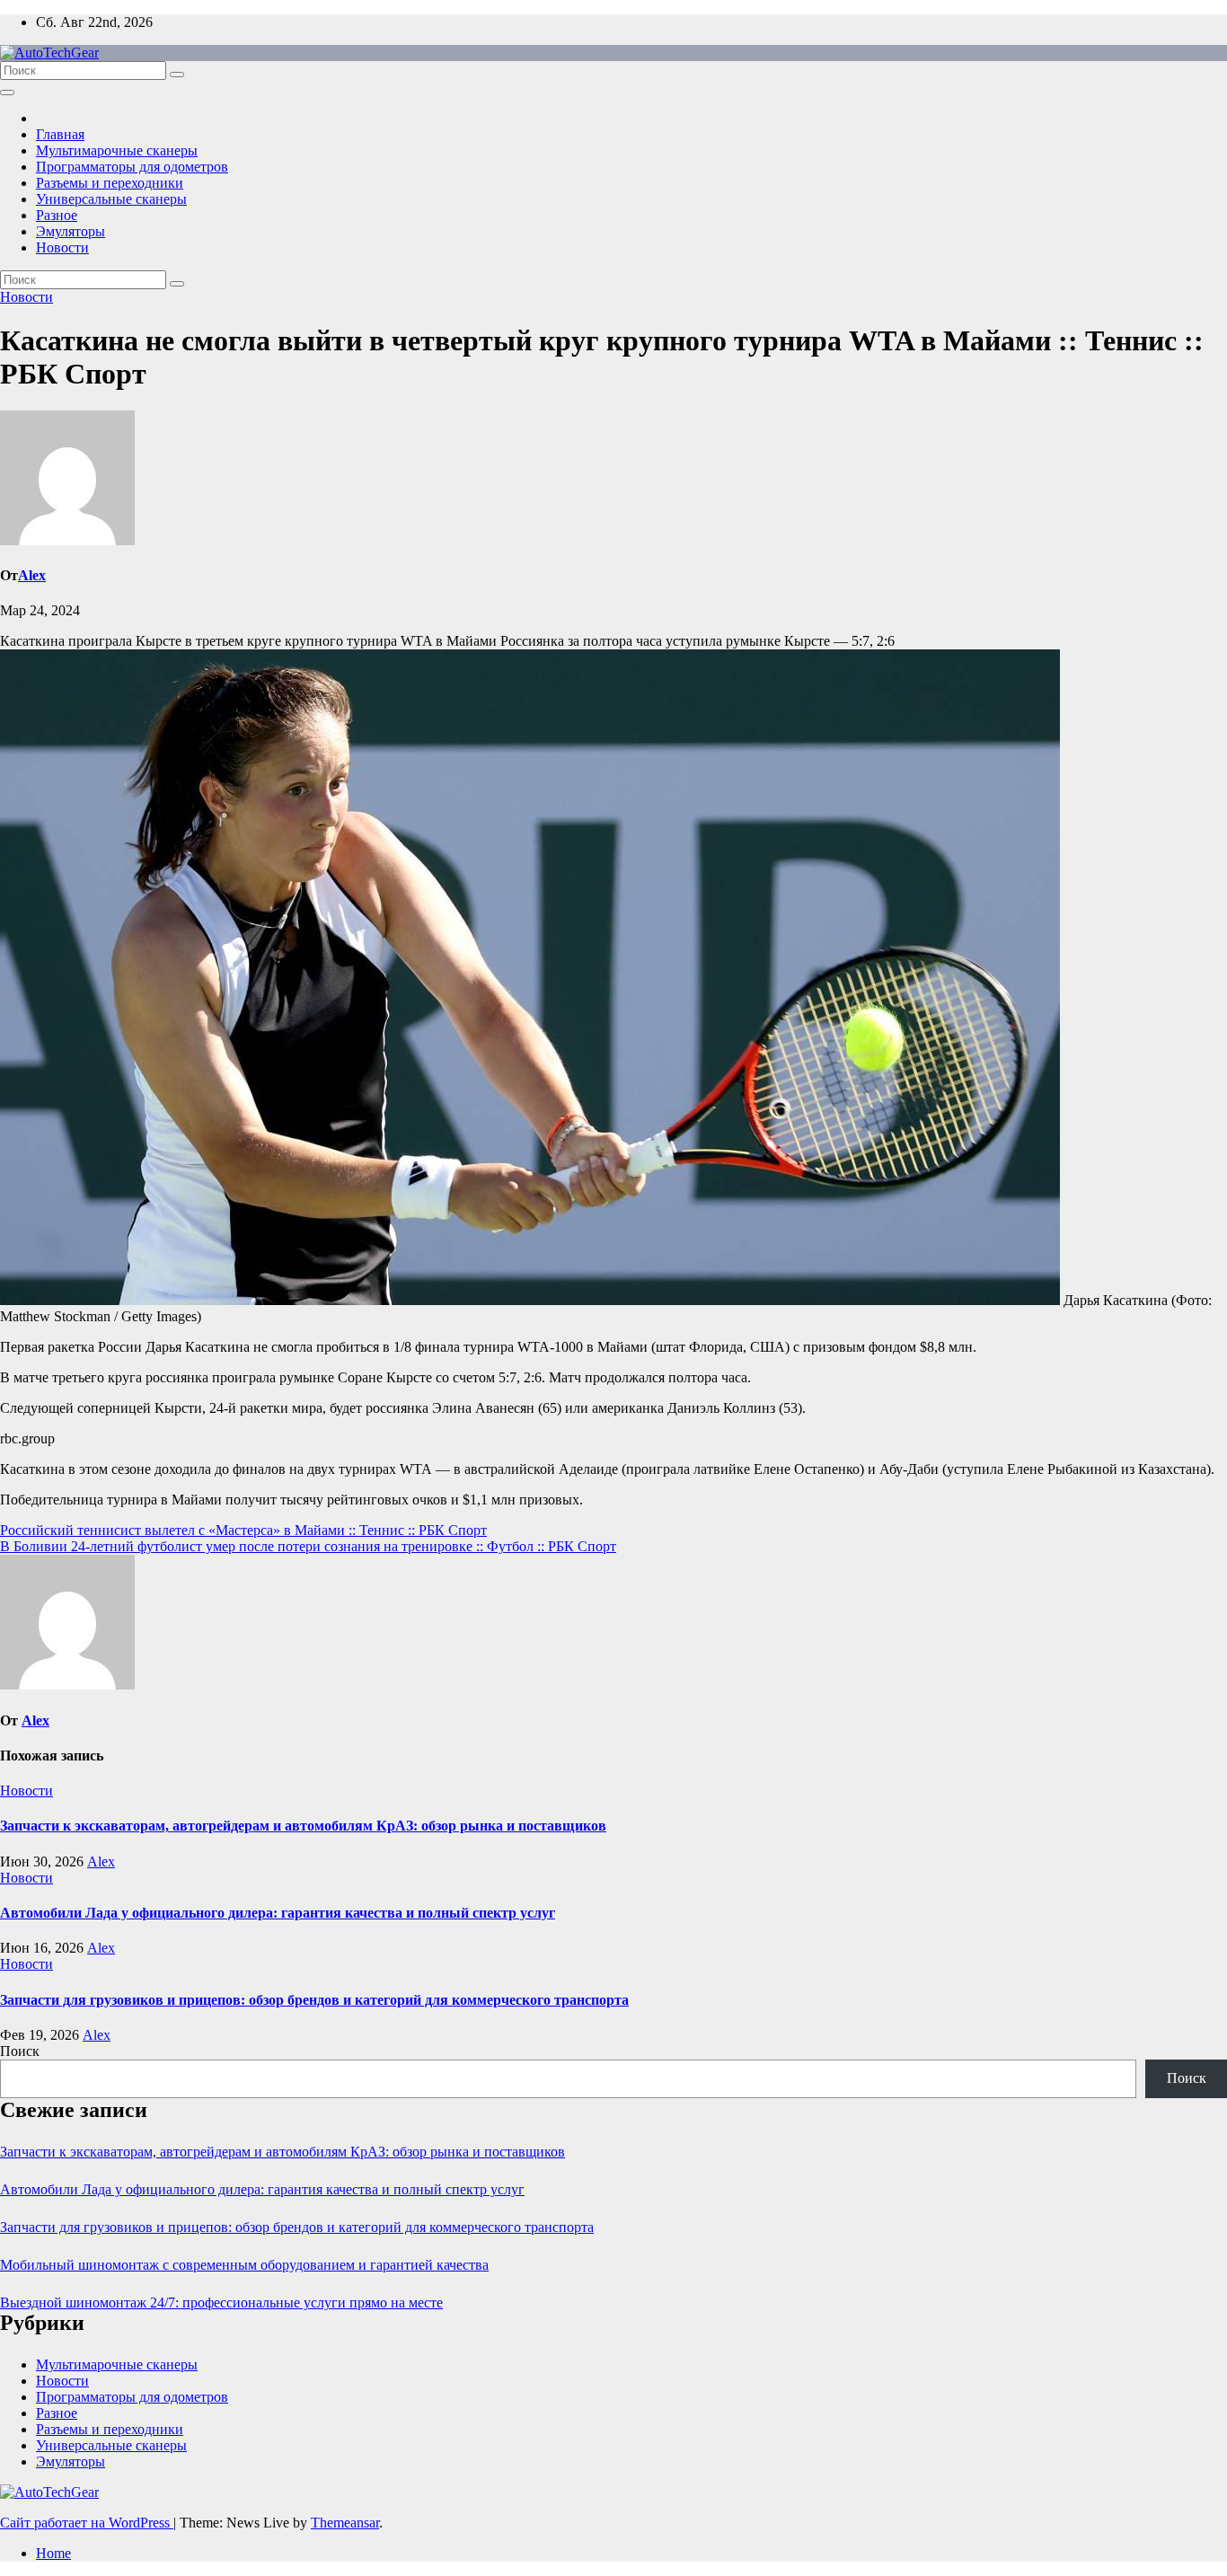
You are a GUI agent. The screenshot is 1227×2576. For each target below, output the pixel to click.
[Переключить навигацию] (7, 93)
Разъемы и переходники (110, 183)
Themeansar (345, 2523)
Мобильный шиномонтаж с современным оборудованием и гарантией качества (244, 2265)
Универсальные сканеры (111, 199)
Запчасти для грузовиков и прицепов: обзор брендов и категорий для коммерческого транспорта (314, 2000)
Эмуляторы (71, 231)
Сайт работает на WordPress (87, 2523)
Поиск (20, 2051)
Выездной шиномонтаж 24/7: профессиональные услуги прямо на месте (221, 2303)
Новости (62, 247)
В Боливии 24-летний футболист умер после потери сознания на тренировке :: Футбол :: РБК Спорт (308, 1546)
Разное (57, 215)
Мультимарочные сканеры (117, 150)
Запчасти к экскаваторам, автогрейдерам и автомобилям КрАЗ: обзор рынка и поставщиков (303, 1826)
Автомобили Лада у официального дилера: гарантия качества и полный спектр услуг (278, 1913)
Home (53, 2553)
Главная (60, 134)
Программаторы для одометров (132, 167)
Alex (32, 575)
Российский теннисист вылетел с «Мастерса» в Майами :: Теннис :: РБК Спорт (243, 1530)
